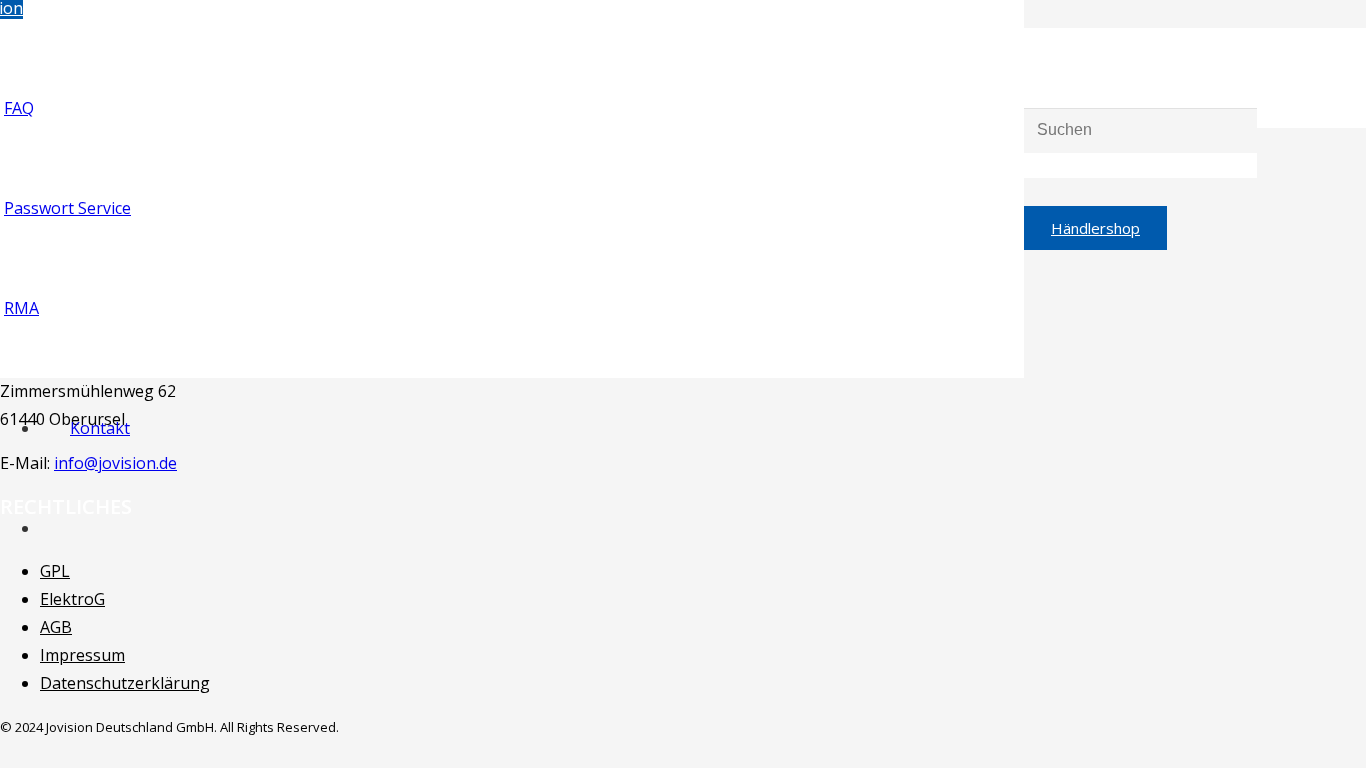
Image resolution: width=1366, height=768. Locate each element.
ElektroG (72, 599)
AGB (56, 627)
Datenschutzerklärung (125, 683)
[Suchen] (1031, 28)
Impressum (82, 655)
